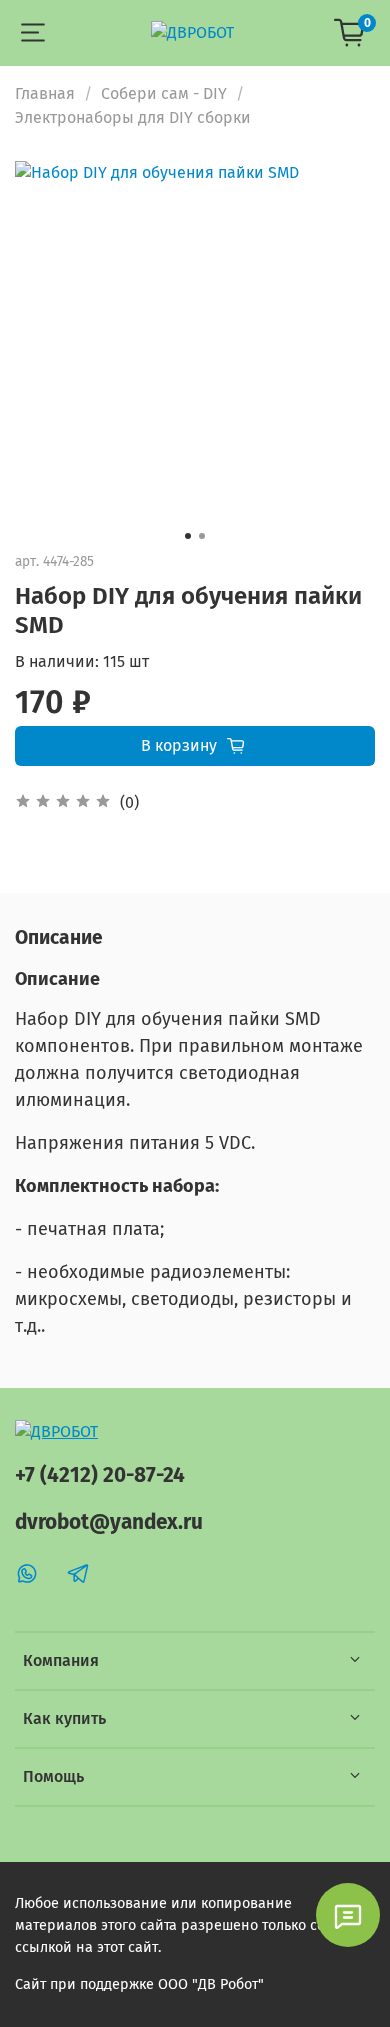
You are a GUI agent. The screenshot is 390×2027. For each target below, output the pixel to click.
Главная (45, 93)
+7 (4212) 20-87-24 (100, 1475)
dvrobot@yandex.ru (109, 1522)
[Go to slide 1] (188, 536)
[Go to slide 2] (202, 536)
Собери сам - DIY (164, 93)
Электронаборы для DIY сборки (133, 117)
